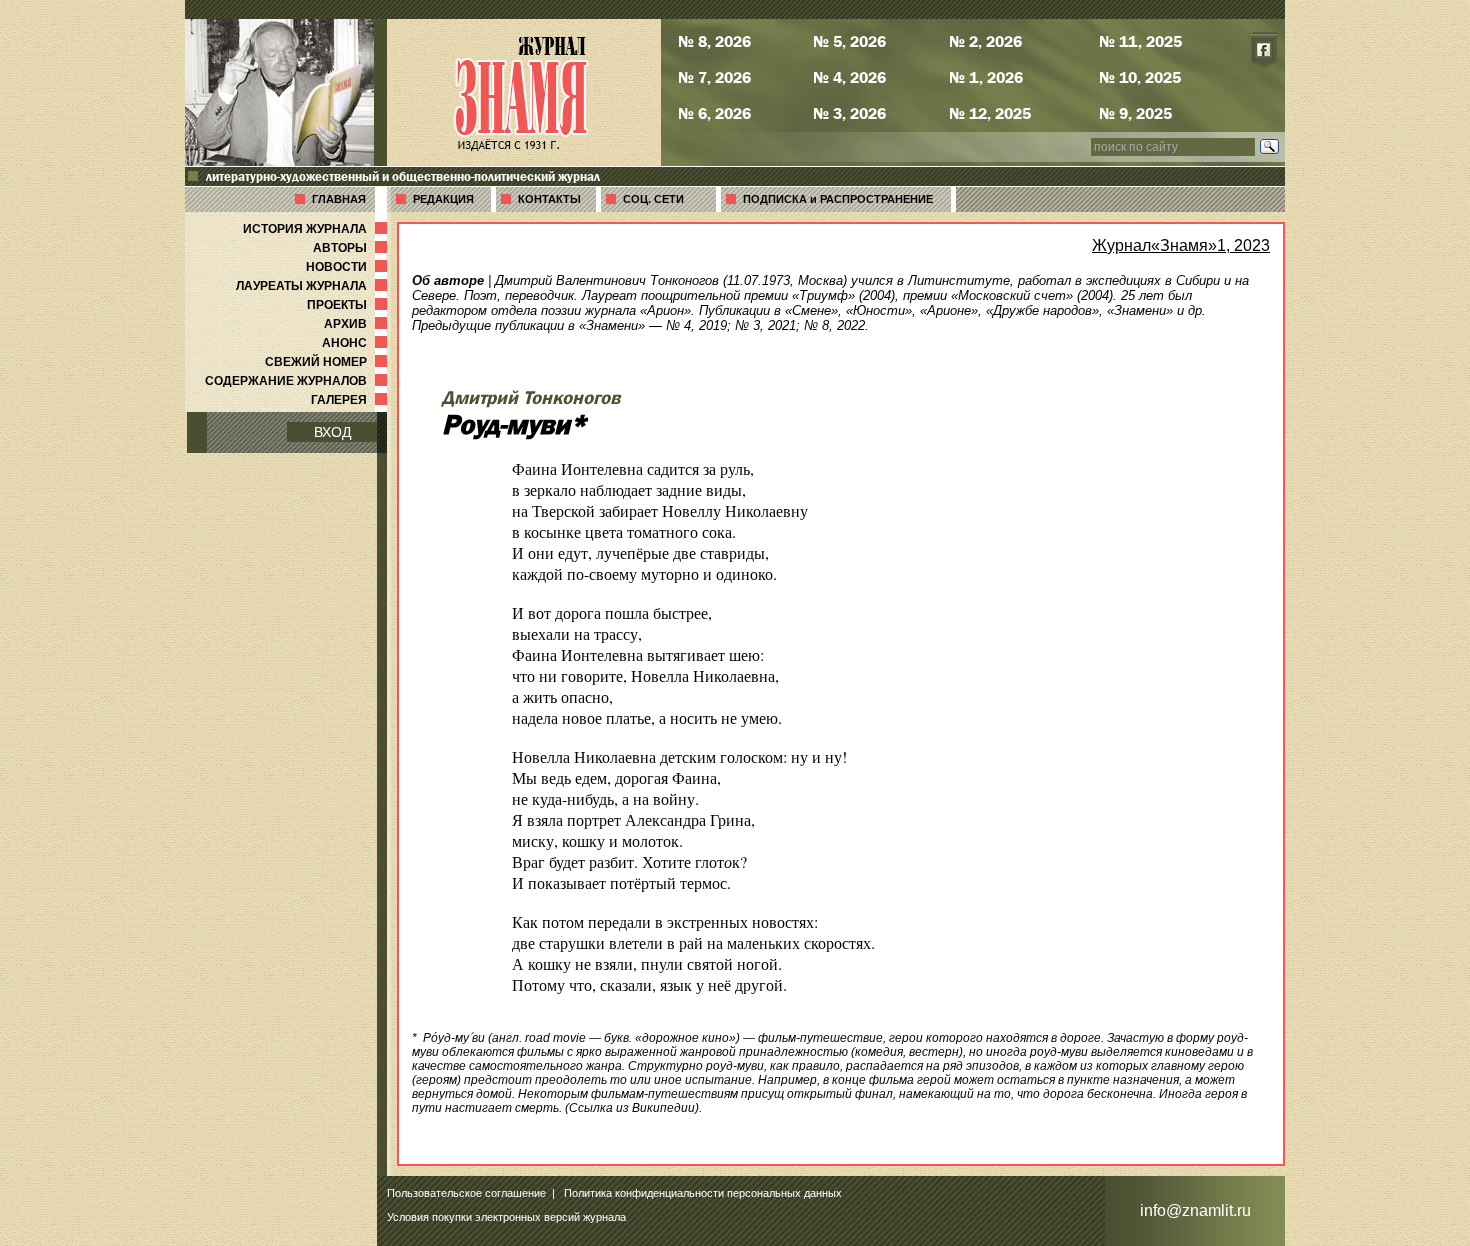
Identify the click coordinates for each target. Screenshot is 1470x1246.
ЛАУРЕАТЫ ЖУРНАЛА (313, 286)
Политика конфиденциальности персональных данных (703, 1193)
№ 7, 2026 (714, 77)
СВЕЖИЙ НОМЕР (328, 362)
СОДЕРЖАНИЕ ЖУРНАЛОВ (298, 381)
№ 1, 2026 (986, 77)
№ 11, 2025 (1140, 41)
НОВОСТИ (348, 267)
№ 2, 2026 (985, 41)
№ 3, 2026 (849, 113)
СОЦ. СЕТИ (653, 199)
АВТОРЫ (352, 248)
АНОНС (356, 343)
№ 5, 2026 (849, 41)
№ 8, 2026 (714, 41)
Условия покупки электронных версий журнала (506, 1217)
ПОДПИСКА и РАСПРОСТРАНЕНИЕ (838, 199)
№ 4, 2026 (849, 77)
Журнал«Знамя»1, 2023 (1181, 245)
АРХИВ (357, 324)
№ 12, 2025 (990, 113)
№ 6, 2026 (714, 113)
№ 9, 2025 (1135, 113)
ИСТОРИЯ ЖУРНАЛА (317, 229)
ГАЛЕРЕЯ (351, 400)
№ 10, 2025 (1140, 77)
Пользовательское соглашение (466, 1193)
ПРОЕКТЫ (349, 305)
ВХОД (332, 432)
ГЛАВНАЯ (339, 199)
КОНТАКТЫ (549, 199)
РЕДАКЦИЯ (443, 199)
